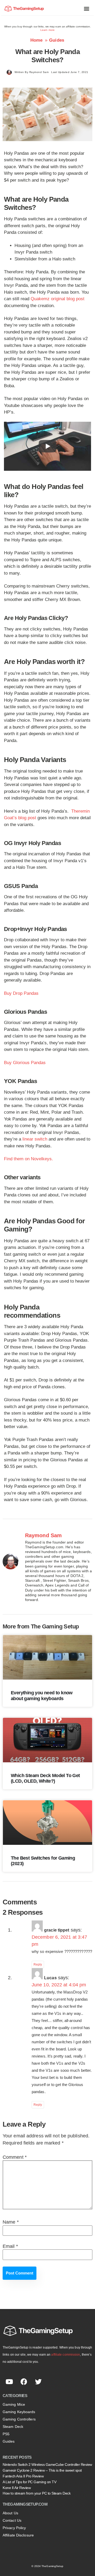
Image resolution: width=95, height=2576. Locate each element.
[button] (87, 8)
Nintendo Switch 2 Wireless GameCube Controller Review (47, 2465)
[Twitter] (38, 2382)
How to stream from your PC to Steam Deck (37, 2493)
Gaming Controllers (19, 2419)
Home (37, 40)
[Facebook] (24, 2382)
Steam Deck (13, 2427)
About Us (10, 2513)
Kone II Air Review (17, 2488)
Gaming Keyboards (19, 2412)
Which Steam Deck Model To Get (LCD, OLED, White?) (45, 1778)
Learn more (47, 30)
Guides (57, 40)
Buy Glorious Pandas (25, 1063)
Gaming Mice (14, 2404)
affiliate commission (66, 2355)
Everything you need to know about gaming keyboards (42, 1696)
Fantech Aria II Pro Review (23, 2476)
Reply (38, 1964)
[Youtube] (9, 2382)
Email (10, 2246)
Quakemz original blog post (58, 299)
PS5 (6, 2434)
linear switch (35, 1139)
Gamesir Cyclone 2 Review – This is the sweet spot (42, 2470)
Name (11, 2222)
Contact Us (12, 2520)
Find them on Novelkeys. (28, 1159)
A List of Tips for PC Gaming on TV (29, 2482)
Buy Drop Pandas (21, 993)
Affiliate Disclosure (18, 2535)
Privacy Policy (14, 2528)
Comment (15, 2157)
